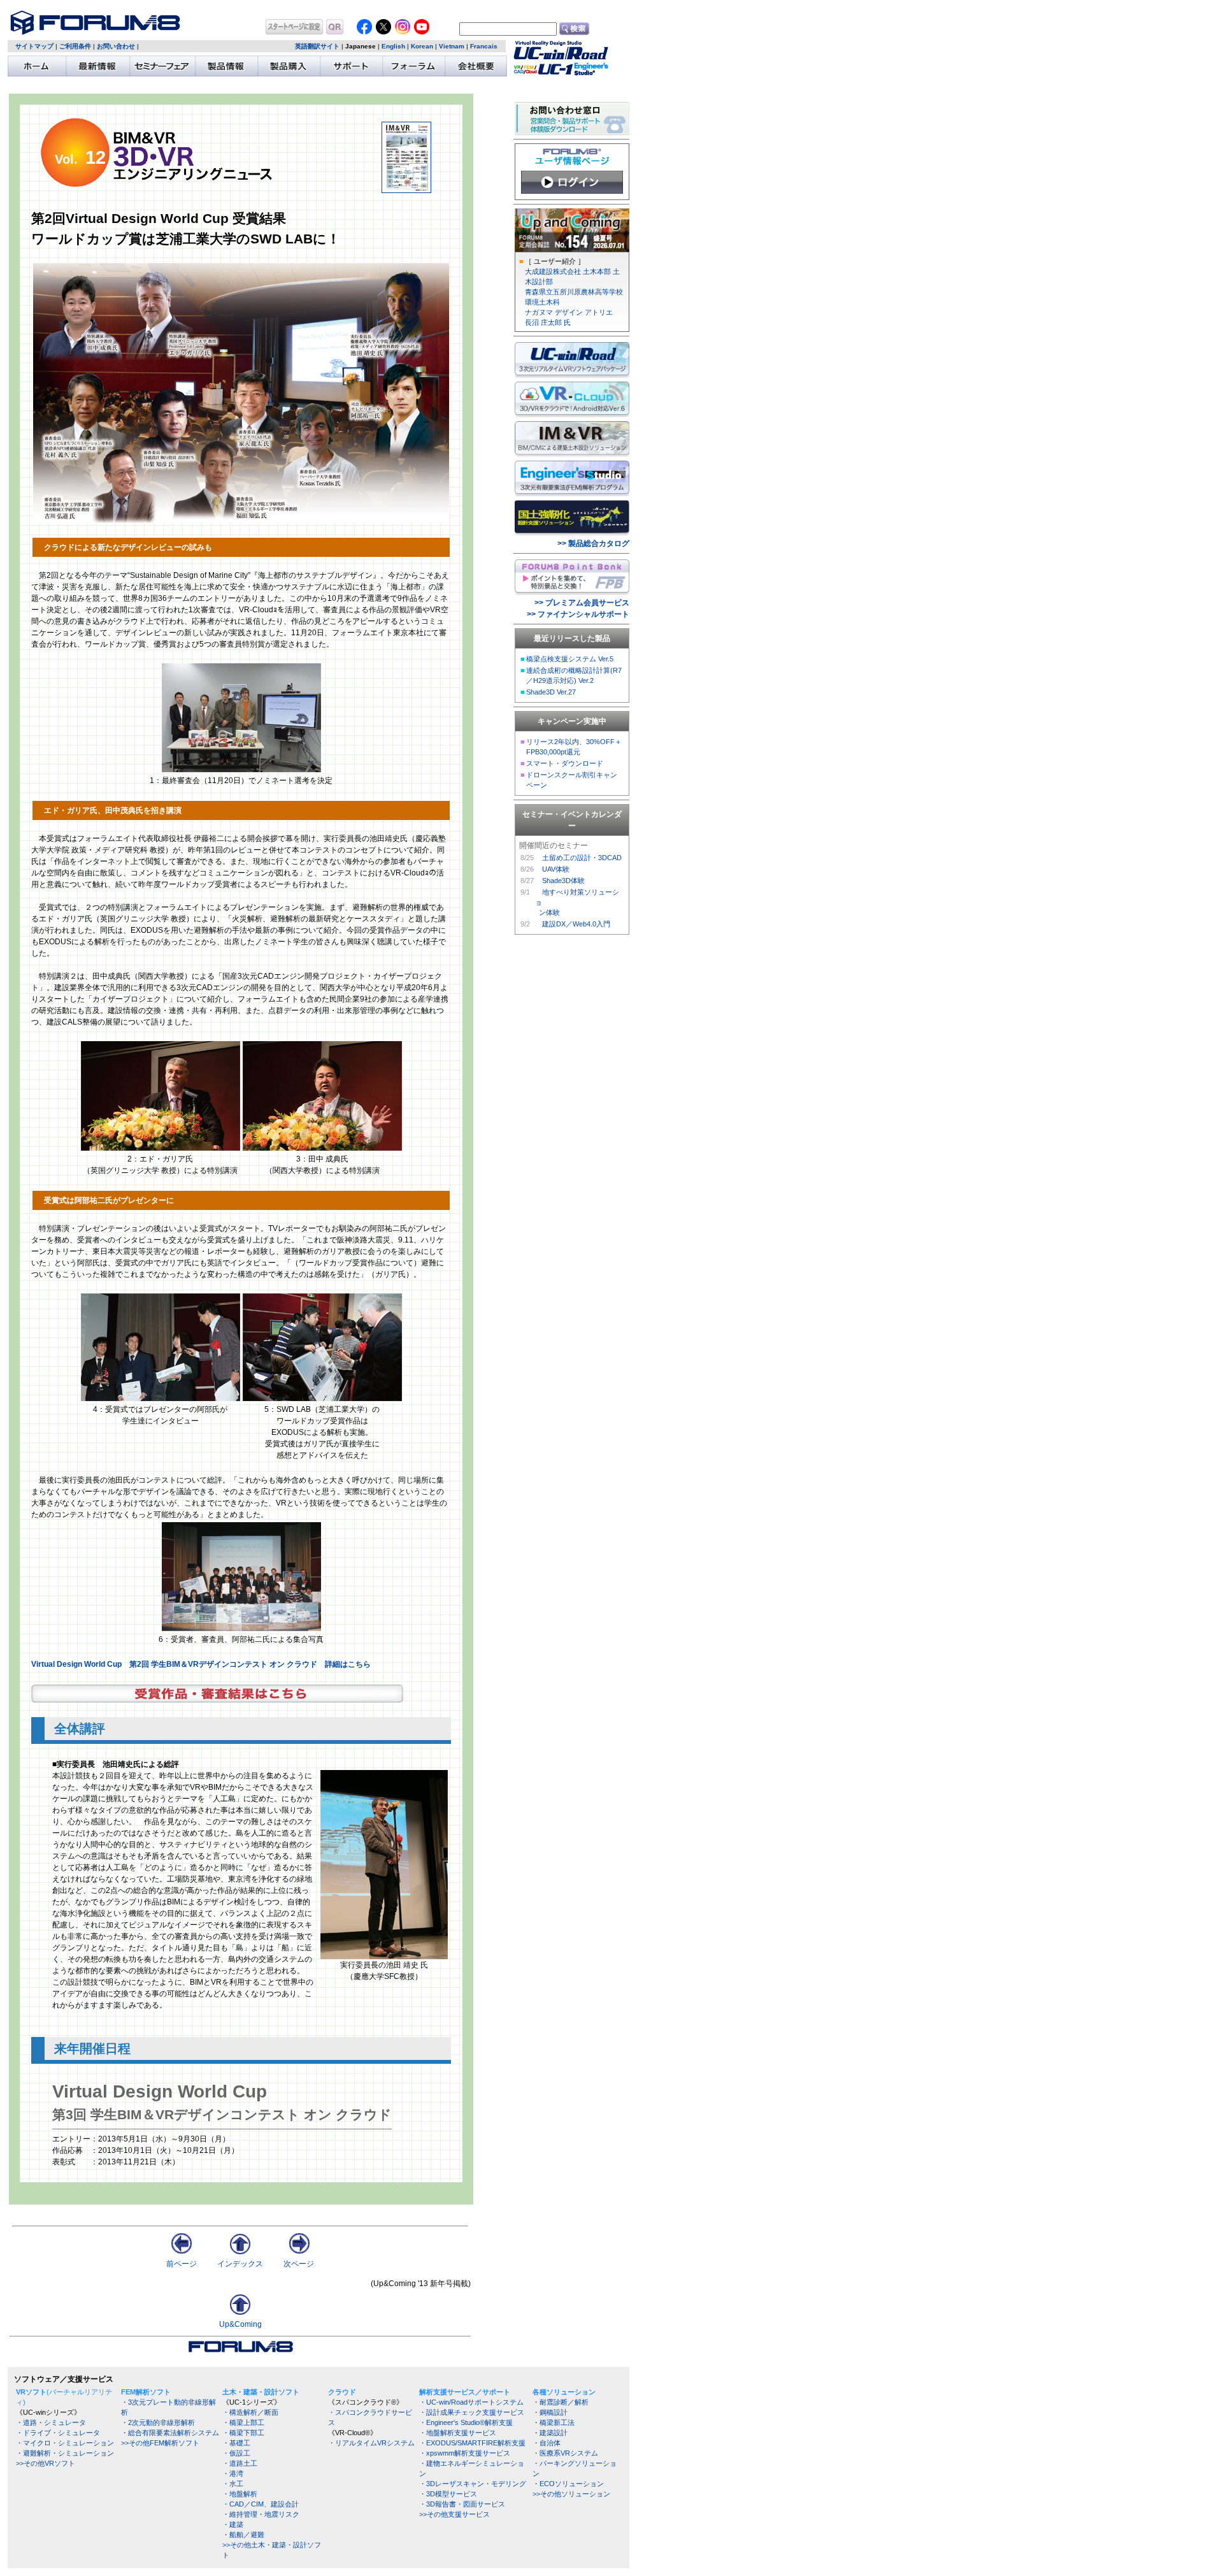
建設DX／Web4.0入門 (576, 924)
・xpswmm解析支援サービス (465, 2453)
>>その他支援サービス (454, 2514)
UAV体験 (556, 869)
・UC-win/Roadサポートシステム (471, 2402)
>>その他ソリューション (571, 2494)
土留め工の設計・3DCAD (582, 858)
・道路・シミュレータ (51, 2422)
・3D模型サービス (448, 2494)
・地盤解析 (240, 2494)
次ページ (299, 2264)
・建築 (233, 2524)
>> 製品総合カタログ (593, 543)
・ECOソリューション (568, 2484)
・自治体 (547, 2443)
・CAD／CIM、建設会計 (261, 2504)
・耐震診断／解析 (561, 2402)
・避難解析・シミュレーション (65, 2453)
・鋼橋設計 (550, 2412)
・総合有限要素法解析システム (170, 2433)
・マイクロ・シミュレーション (65, 2443)
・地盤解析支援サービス (458, 2433)
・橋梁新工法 (554, 2422)
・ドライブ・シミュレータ (58, 2433)
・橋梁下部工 (243, 2433)
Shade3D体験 (563, 881)
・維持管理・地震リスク (261, 2514)
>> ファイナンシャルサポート (578, 614)
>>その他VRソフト (46, 2463)
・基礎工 (236, 2443)
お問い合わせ (116, 46)
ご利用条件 (75, 46)
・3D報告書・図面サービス (462, 2504)
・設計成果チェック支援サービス (472, 2412)
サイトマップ (34, 46)
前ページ (182, 2264)
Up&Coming (240, 2324)
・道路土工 (240, 2463)
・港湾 (233, 2473)
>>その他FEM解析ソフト (160, 2443)
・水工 (233, 2484)
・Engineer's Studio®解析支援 (466, 2422)
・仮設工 (236, 2453)
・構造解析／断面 (250, 2412)
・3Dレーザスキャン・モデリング (473, 2484)
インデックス (240, 2264)
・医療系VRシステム (565, 2453)
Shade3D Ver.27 (551, 692)
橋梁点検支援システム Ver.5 (570, 659)
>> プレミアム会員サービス (582, 603)
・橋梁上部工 (243, 2422)
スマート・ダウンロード (565, 763)
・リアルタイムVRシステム (371, 2443)
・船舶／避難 (243, 2535)
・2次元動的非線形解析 (158, 2422)
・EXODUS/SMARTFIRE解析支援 (472, 2443)
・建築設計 (550, 2433)
